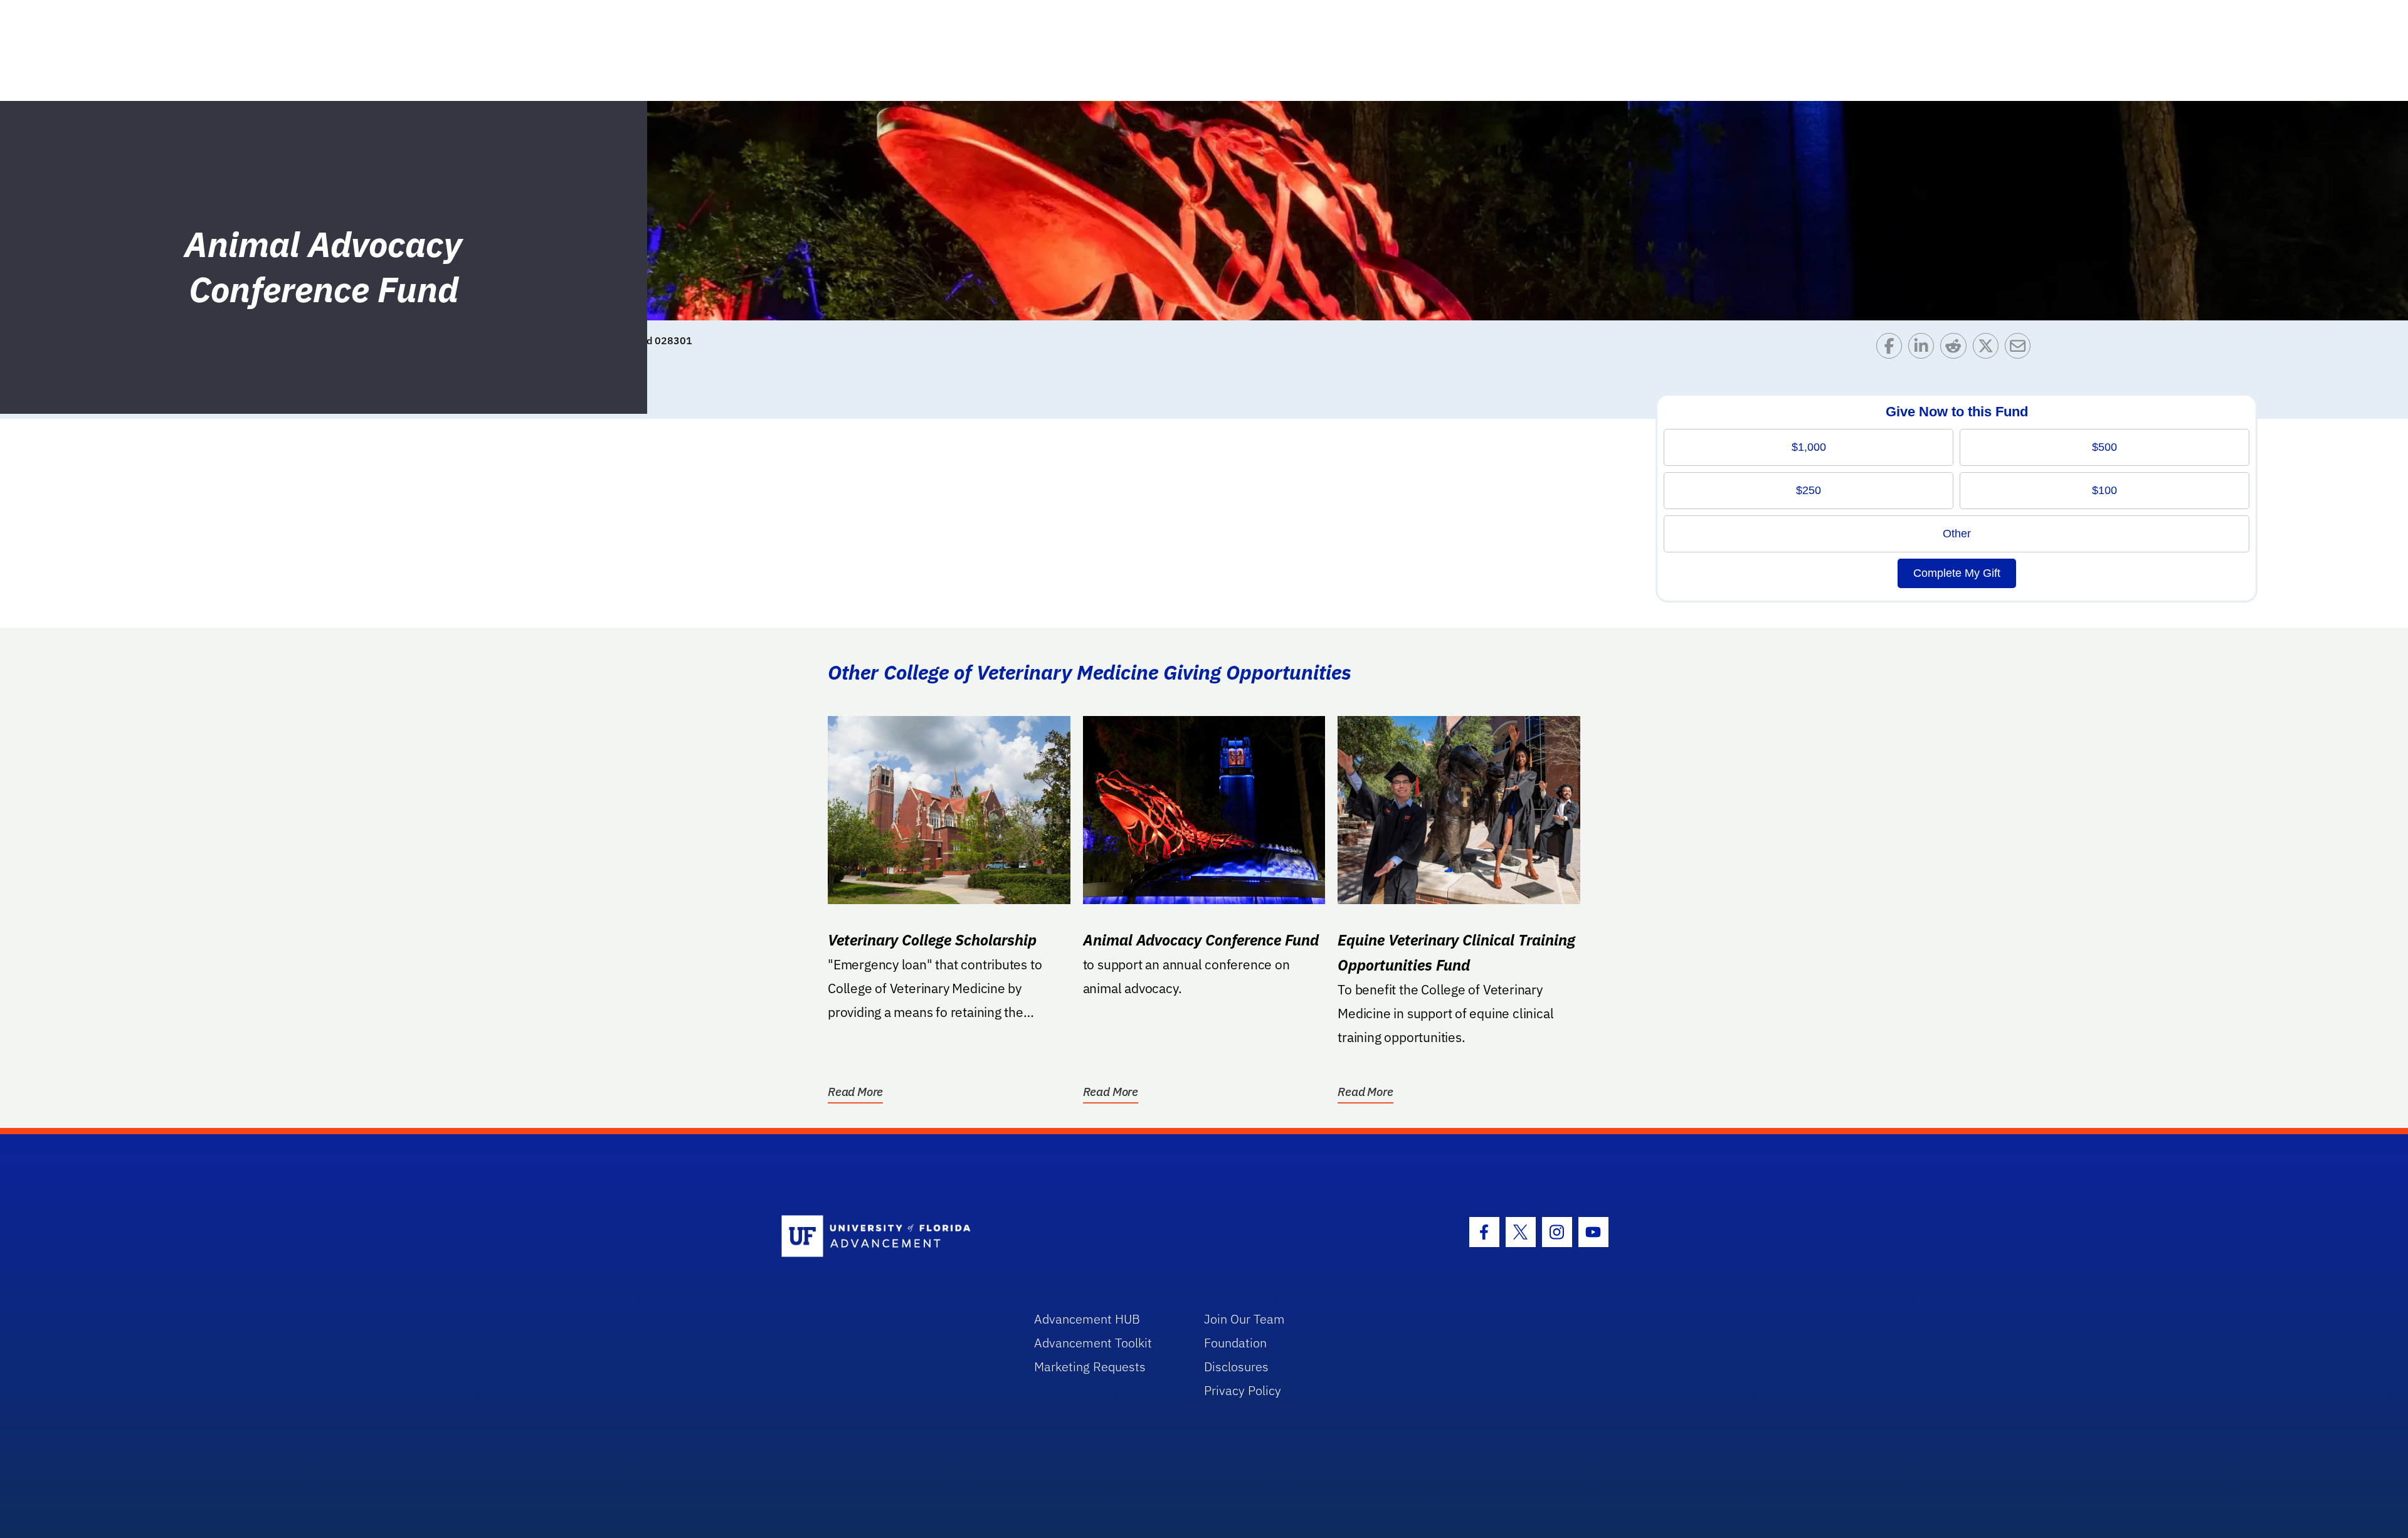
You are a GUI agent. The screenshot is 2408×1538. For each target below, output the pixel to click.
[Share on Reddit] (1956, 349)
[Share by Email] (2021, 349)
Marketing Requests (1090, 1367)
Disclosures (1236, 1367)
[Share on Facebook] (1892, 349)
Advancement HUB (1087, 1319)
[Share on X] (1989, 349)
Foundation (1235, 1343)
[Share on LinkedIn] (1924, 349)
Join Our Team (1244, 1319)
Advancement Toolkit (1093, 1343)
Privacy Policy (1243, 1390)
